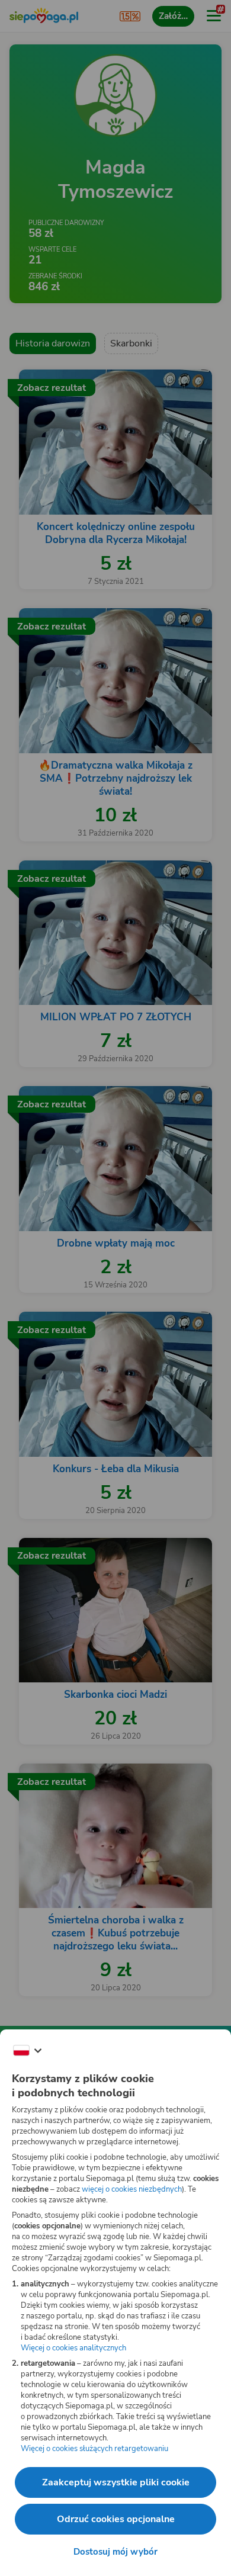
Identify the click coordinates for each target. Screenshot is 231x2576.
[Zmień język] (27, 2051)
